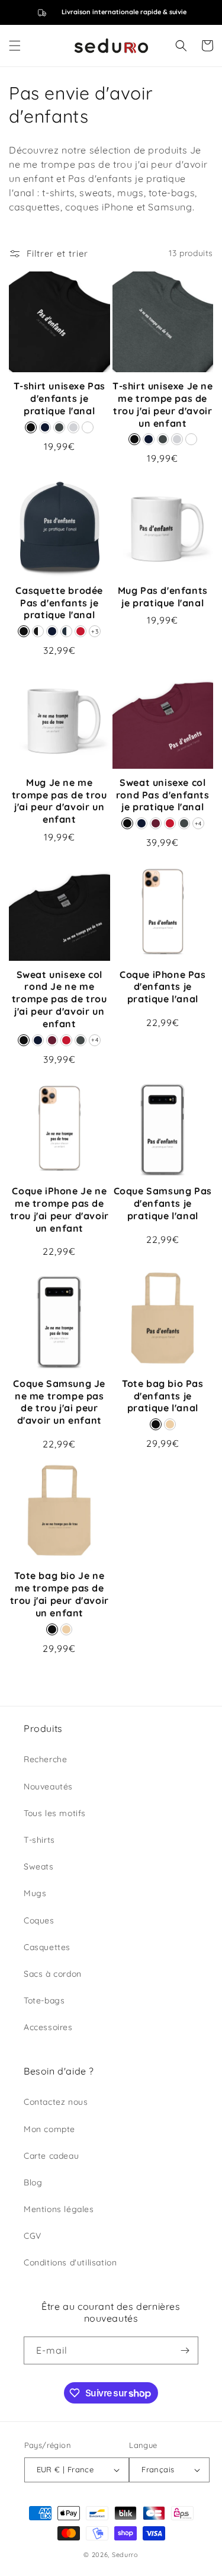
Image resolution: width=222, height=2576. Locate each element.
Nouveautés (48, 1786)
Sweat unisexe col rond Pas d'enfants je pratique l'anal (163, 795)
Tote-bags (44, 2000)
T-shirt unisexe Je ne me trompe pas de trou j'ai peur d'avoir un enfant (163, 404)
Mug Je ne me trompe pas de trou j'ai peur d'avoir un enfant (59, 801)
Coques (39, 1920)
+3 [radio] (95, 632)
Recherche (45, 1759)
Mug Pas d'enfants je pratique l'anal (163, 597)
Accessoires (48, 2027)
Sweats (39, 1867)
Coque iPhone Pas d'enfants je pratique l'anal (163, 987)
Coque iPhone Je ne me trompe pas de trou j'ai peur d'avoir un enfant (59, 1209)
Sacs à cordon (53, 1974)
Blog (33, 2182)
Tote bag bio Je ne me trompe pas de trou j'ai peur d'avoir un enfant (59, 1594)
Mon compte (49, 2129)
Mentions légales (59, 2209)
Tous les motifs (55, 1813)
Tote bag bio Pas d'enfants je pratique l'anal (163, 1396)
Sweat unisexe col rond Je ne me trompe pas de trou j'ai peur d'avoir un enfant (59, 999)
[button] (15, 46)
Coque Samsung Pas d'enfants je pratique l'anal (163, 1203)
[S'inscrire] (185, 2350)
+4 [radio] (198, 824)
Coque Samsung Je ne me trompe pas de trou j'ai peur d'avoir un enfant (59, 1402)
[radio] (31, 427)
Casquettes (47, 1947)
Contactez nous (56, 2102)
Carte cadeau (51, 2156)
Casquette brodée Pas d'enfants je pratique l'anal (59, 603)
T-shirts (39, 1840)
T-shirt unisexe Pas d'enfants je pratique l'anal (59, 398)
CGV (33, 2236)
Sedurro (125, 2555)
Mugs (35, 1893)
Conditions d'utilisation (70, 2262)
